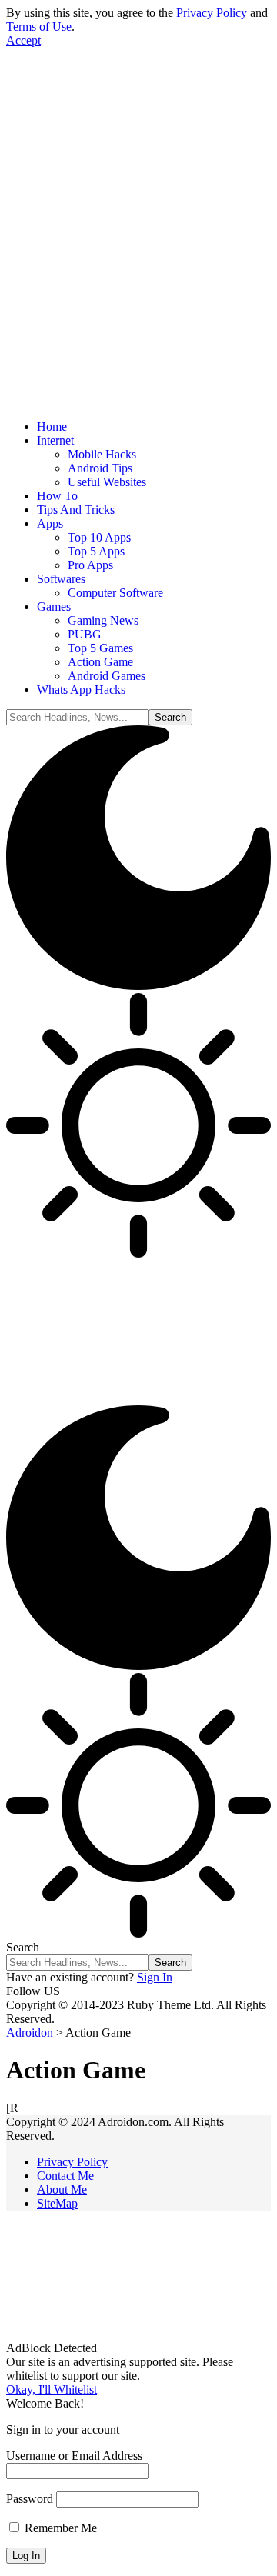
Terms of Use (39, 27)
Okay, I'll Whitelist (52, 2389)
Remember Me (59, 2528)
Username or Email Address (74, 2456)
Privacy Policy (212, 13)
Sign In (155, 1977)
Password (30, 2499)
